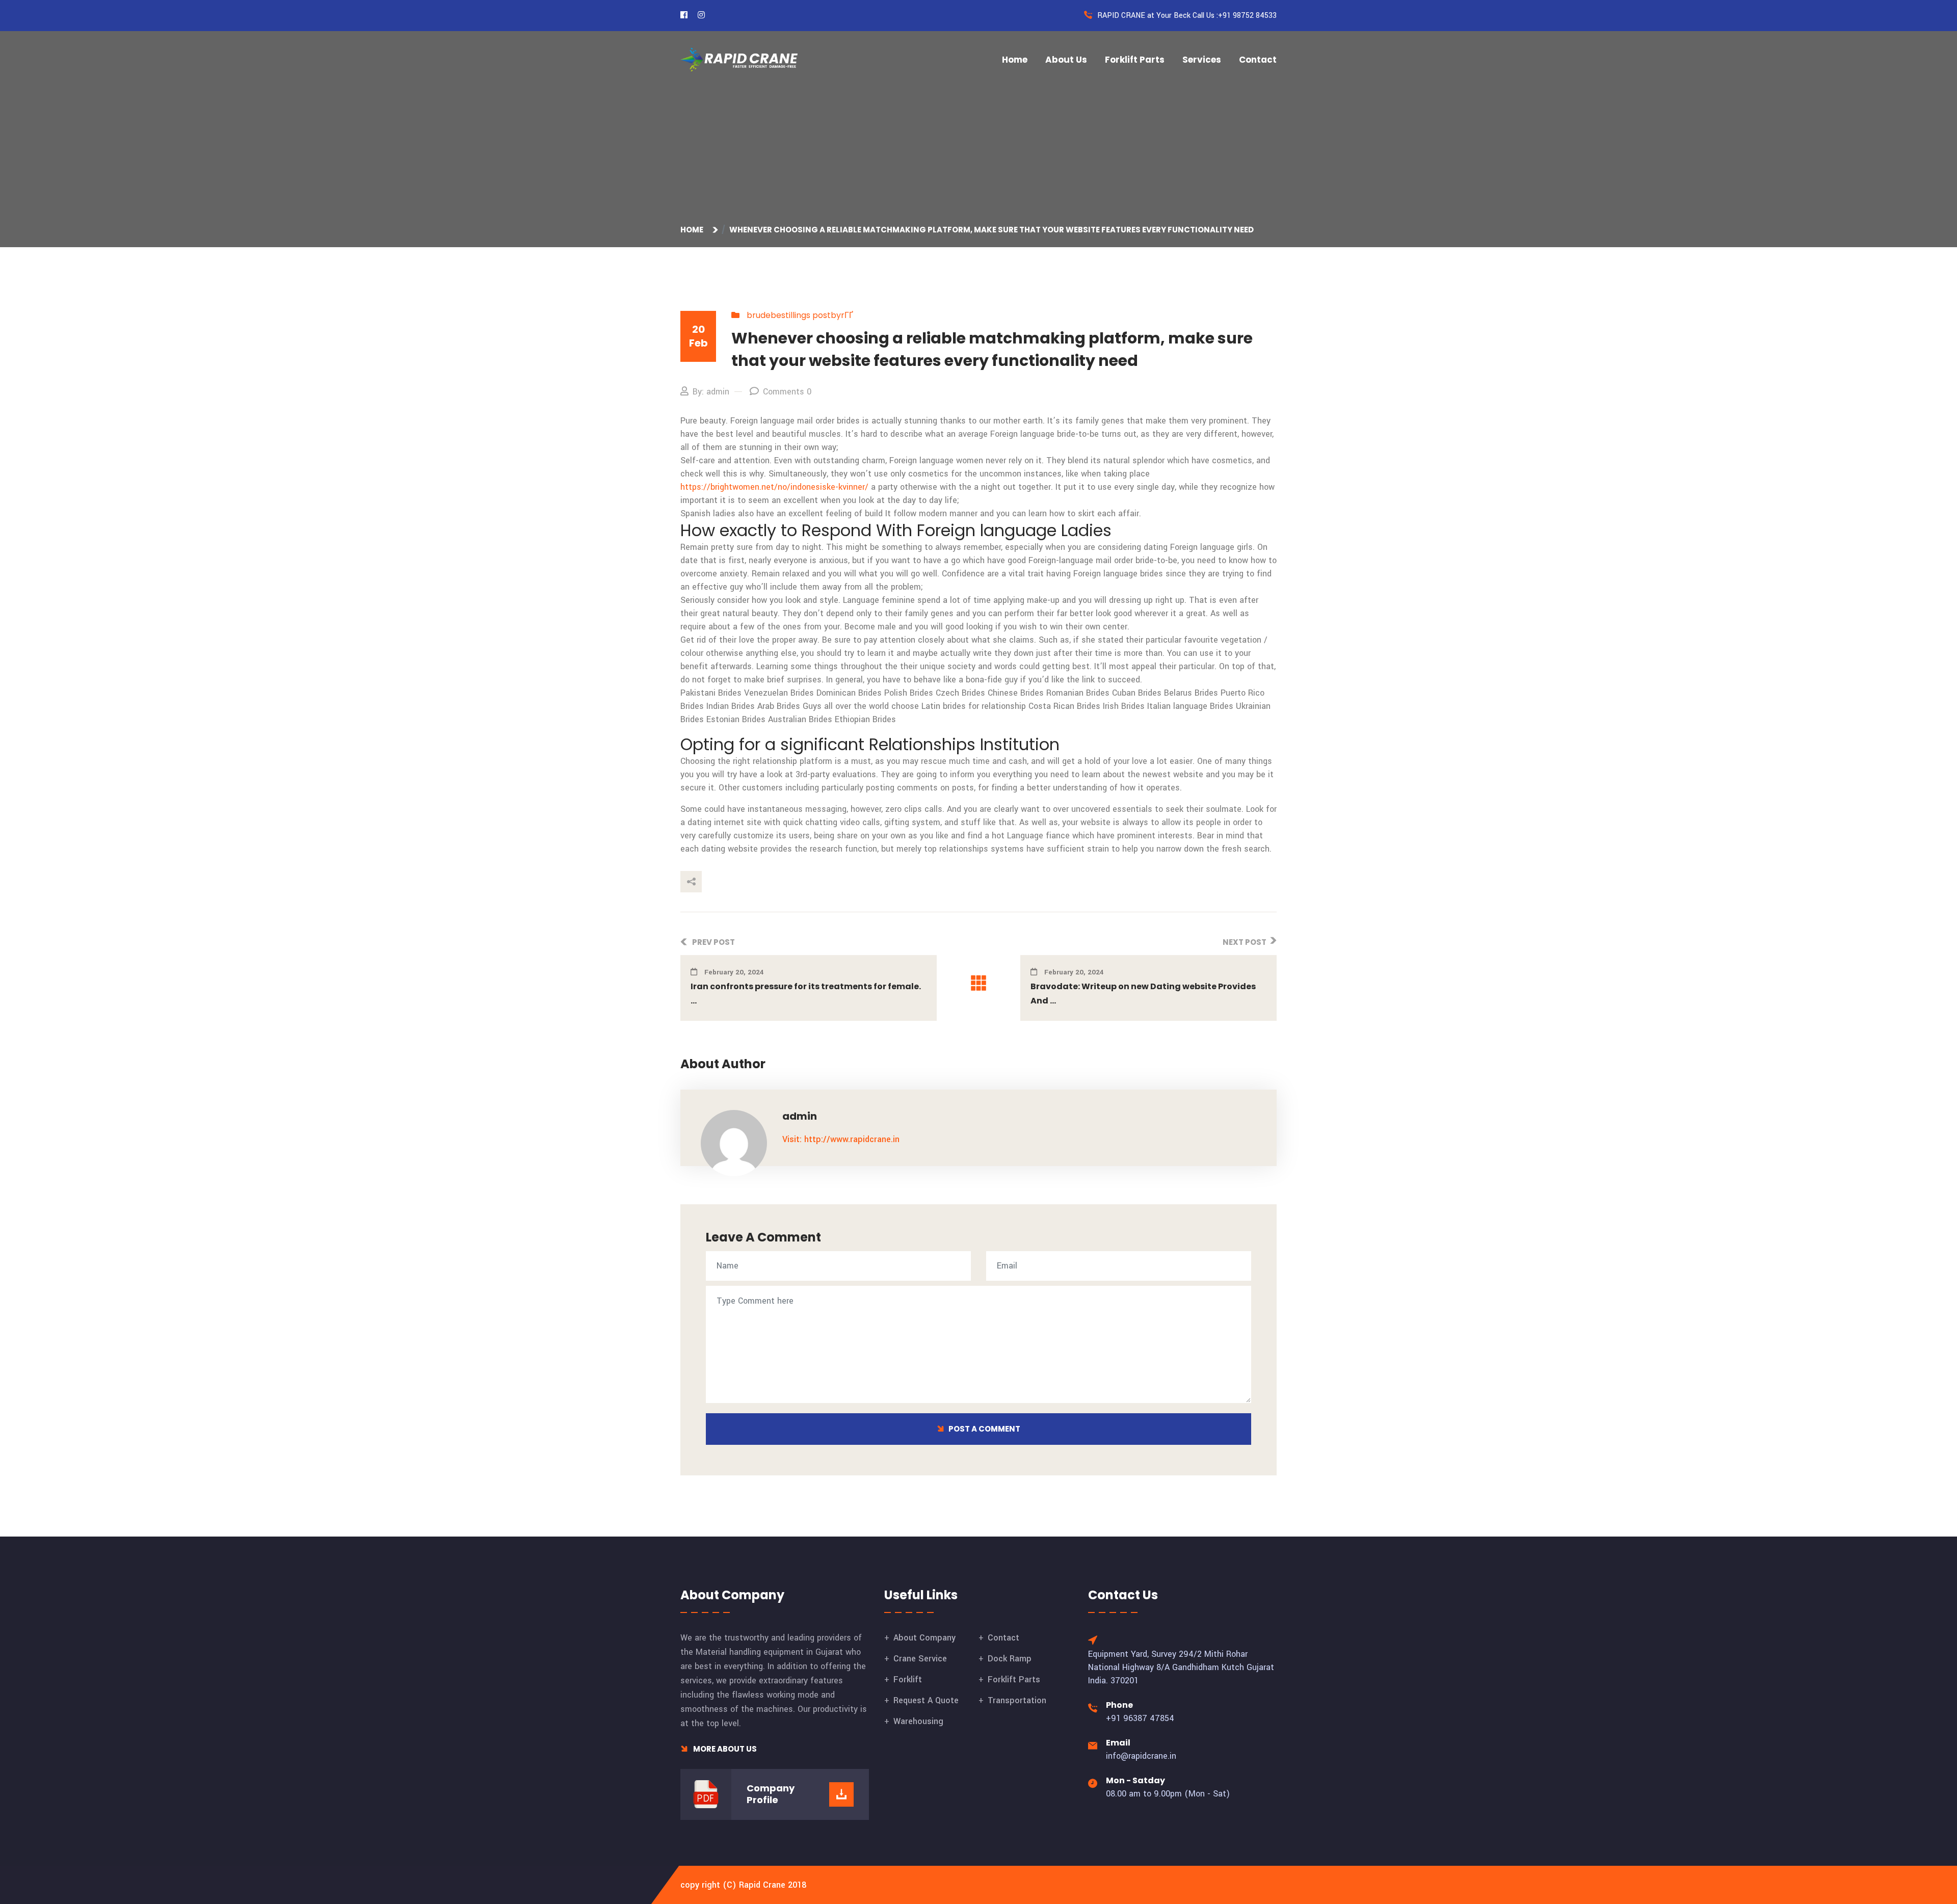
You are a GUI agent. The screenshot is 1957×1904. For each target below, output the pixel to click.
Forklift (908, 1680)
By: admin (711, 392)
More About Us (724, 1749)
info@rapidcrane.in (1141, 1756)
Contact (1258, 60)
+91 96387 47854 (1140, 1718)
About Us (1066, 60)
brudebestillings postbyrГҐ (800, 315)
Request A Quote (926, 1700)
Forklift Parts (1135, 60)
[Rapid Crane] (739, 59)
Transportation (1017, 1700)
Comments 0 (787, 392)
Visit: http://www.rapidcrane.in (841, 1139)
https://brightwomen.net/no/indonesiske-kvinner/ (774, 487)
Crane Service (920, 1659)
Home (1015, 60)
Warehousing (918, 1721)
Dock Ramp (1010, 1659)
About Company (924, 1638)
